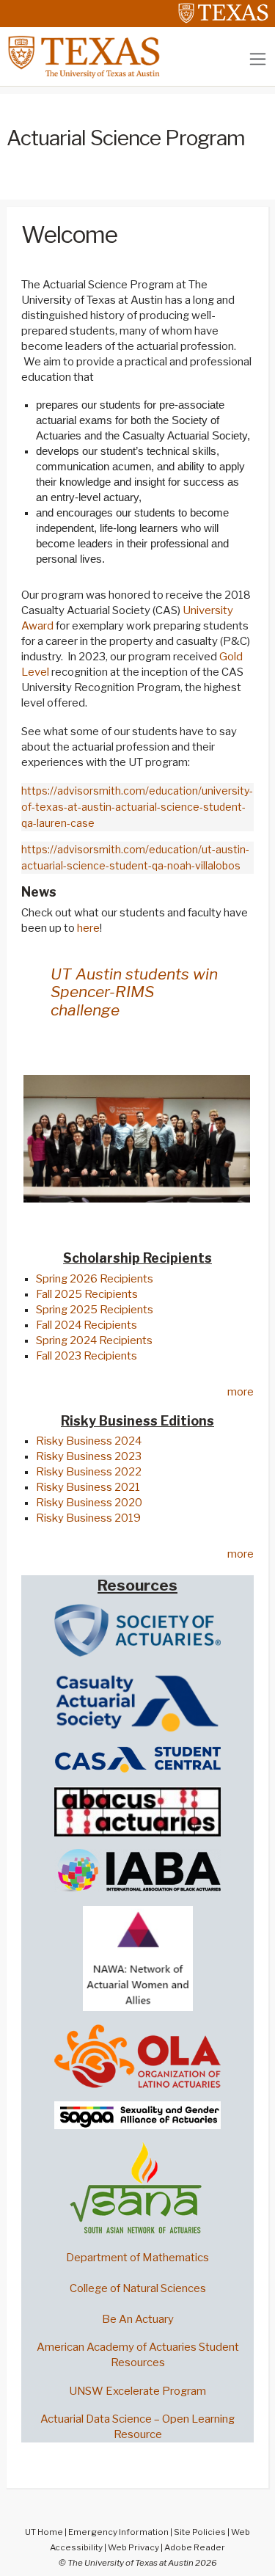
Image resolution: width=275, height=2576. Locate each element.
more (241, 1392)
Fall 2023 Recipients (87, 1356)
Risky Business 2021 (88, 1487)
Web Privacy (133, 2547)
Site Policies (200, 2532)
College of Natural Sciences (138, 2288)
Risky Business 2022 (89, 1472)
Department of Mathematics (137, 2258)
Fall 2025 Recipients (87, 1294)
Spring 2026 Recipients (95, 1279)
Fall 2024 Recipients (87, 1325)
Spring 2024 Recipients (94, 1340)
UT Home (44, 2532)
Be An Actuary (138, 2319)
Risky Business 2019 (88, 1518)
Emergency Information (118, 2532)
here (88, 928)
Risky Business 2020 (89, 1503)
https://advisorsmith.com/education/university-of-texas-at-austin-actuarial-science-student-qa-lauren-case (137, 807)
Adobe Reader (195, 2547)
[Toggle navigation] (258, 59)
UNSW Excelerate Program (137, 2391)
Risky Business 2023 (89, 1456)
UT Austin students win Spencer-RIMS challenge (134, 992)
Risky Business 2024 (89, 1441)
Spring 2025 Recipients (95, 1310)
